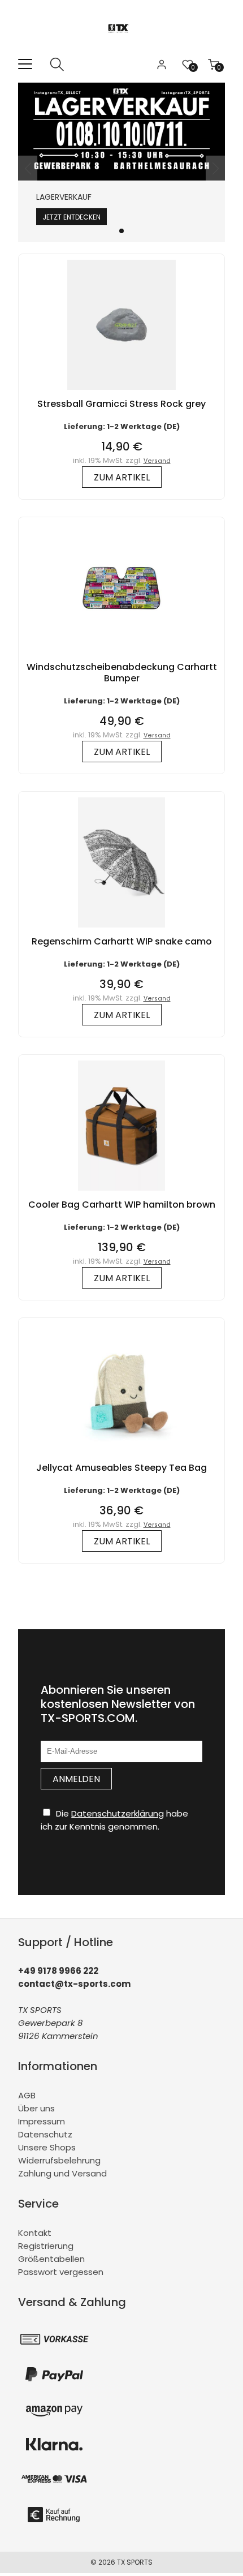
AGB (27, 2095)
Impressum (42, 2121)
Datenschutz (45, 2134)
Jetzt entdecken (71, 217)
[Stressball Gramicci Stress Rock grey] (121, 392)
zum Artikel (122, 477)
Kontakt (35, 2233)
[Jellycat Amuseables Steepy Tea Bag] (121, 1456)
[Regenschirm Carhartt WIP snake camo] (121, 930)
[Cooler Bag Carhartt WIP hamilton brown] (121, 1193)
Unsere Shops (47, 2147)
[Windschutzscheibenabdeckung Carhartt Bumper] (121, 656)
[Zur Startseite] (122, 51)
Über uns (36, 2108)
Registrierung (46, 2246)
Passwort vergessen (61, 2272)
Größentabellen (51, 2259)
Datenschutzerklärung (118, 1813)
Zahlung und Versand (62, 2173)
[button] (121, 231)
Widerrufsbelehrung (59, 2160)
